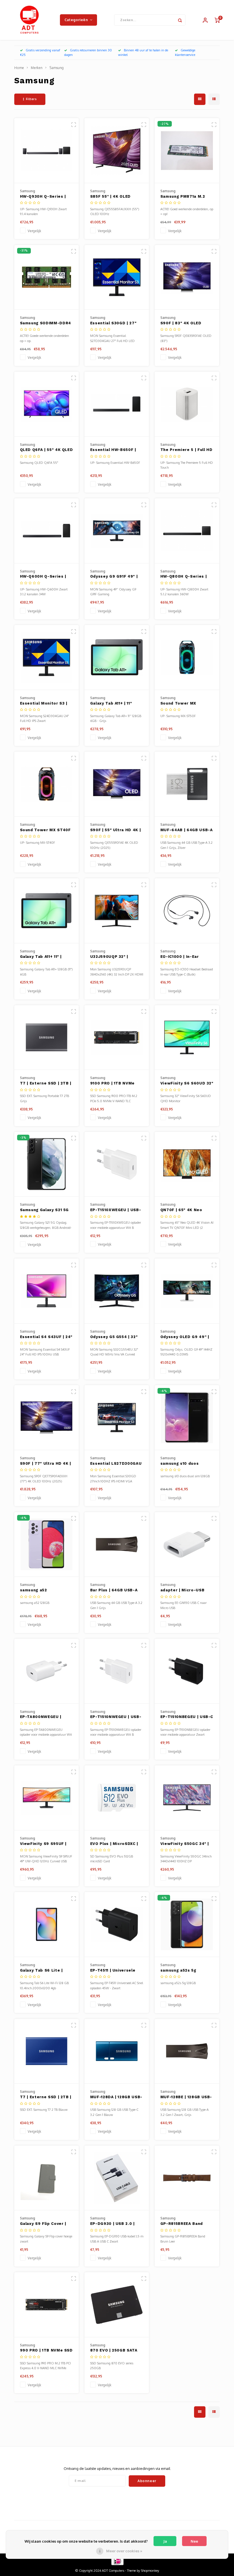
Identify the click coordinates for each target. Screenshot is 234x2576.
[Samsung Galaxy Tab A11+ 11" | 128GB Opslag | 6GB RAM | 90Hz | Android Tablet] (47, 911)
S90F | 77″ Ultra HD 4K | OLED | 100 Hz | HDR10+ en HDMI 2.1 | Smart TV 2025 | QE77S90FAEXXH (46, 1464)
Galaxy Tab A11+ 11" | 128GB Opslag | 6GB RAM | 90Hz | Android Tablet (46, 957)
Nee (194, 2541)
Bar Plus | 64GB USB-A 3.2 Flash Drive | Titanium (114, 1590)
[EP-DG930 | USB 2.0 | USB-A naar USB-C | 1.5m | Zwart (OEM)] (117, 2178)
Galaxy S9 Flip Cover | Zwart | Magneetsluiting (46, 2224)
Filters (31, 99)
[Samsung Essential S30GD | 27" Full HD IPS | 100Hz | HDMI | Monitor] (117, 278)
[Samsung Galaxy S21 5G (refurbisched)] (47, 1164)
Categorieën (76, 20)
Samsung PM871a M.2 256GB (183, 197)
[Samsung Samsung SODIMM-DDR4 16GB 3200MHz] (47, 278)
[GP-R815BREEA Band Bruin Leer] (187, 2178)
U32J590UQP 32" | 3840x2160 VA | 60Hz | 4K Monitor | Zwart (114, 957)
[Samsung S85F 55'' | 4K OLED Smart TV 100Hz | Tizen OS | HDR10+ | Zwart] (117, 151)
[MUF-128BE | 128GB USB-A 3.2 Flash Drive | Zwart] (187, 2051)
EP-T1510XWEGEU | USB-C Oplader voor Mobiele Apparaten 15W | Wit (116, 1210)
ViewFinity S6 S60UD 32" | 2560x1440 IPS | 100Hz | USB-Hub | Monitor (187, 1084)
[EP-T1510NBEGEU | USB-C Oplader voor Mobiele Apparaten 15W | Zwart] (187, 1671)
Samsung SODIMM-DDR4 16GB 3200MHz (46, 323)
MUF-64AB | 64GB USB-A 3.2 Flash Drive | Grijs (187, 830)
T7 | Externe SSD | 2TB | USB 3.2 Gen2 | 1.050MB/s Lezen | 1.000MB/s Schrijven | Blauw (46, 2097)
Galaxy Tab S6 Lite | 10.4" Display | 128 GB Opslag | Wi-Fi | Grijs (43, 1971)
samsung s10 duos (179, 1463)
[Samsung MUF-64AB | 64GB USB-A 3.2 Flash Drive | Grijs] (187, 784)
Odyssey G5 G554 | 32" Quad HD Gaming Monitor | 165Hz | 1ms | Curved (117, 1337)
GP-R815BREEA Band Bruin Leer (182, 2224)
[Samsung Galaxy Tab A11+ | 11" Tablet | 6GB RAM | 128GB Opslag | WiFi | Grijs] (117, 657)
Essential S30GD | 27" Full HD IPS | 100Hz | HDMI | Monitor (113, 323)
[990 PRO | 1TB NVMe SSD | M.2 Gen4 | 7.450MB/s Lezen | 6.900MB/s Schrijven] (47, 2305)
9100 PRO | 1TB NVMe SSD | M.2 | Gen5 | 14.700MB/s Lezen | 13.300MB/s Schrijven (113, 1084)
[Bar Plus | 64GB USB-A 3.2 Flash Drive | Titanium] (117, 1545)
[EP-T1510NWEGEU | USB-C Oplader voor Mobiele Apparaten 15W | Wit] (117, 1671)
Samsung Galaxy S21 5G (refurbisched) (45, 1210)
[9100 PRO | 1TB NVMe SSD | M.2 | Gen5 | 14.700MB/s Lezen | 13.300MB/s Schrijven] (117, 1038)
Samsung (57, 68)
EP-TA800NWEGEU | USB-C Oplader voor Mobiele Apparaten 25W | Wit (46, 1717)
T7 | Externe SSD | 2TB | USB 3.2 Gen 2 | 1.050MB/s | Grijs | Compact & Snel (46, 1084)
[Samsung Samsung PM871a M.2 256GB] (187, 151)
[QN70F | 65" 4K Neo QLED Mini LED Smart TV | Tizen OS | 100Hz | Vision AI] (187, 1164)
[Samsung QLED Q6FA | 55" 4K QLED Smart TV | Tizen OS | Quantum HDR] (47, 404)
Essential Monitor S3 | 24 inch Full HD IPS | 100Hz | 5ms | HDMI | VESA (44, 704)
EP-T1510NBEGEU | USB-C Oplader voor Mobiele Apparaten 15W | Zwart (187, 1717)
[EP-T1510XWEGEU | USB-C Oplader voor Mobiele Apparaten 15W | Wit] (117, 1164)
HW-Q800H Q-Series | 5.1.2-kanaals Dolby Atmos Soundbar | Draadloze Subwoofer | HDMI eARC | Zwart (185, 577)
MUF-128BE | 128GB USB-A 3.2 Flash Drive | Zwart (186, 2097)
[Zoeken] (180, 20)
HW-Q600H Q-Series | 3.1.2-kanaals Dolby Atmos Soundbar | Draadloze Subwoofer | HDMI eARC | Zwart (45, 577)
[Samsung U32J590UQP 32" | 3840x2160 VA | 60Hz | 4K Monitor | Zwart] (117, 911)
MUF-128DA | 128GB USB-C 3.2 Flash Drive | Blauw (116, 2097)
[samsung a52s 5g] (187, 1925)
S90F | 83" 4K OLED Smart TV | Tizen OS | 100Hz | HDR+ (183, 323)
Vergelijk (34, 231)
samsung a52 (34, 1590)
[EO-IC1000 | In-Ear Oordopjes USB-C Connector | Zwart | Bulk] (187, 911)
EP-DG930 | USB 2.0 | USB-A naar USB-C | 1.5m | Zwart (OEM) (116, 2224)
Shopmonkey (150, 2571)
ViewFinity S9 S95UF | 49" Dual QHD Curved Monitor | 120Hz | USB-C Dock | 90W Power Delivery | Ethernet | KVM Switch (45, 1844)
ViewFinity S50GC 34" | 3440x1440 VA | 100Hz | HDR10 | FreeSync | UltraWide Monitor (185, 1844)
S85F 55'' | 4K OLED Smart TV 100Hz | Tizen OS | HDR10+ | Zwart (115, 197)
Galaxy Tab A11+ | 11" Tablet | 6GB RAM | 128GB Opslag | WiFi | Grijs (112, 704)
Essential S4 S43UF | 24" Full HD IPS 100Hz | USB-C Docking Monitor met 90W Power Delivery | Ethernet (46, 1337)
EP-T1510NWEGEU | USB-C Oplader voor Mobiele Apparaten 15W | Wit (116, 1717)
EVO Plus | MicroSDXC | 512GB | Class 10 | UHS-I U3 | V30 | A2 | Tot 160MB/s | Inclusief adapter (115, 1844)
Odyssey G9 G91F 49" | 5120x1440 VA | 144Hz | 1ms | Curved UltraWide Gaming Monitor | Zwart (115, 577)
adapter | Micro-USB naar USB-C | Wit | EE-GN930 (184, 1590)
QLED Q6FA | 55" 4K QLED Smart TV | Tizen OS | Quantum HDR (47, 450)
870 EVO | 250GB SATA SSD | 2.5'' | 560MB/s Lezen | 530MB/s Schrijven (114, 2351)
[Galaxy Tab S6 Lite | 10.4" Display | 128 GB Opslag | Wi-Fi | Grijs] (47, 1925)
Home (19, 68)
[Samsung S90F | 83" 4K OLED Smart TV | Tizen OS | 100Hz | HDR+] (187, 278)
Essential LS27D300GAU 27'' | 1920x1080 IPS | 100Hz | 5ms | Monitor (116, 1464)
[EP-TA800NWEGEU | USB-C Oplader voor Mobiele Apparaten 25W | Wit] (47, 1671)
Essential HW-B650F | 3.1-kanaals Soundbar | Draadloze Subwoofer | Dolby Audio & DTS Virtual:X (115, 450)
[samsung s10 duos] (187, 1418)
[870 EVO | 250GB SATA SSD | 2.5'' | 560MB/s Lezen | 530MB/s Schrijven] (117, 2305)
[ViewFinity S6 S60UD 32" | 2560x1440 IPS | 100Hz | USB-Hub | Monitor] (187, 1038)
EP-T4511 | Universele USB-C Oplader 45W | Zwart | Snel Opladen (113, 1971)
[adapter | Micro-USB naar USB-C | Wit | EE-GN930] (187, 1545)
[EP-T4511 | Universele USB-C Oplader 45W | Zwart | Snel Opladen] (117, 1925)
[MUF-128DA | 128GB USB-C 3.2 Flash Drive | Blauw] (117, 2051)
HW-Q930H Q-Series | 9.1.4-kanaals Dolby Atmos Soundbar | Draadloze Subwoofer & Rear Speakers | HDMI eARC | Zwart (46, 197)
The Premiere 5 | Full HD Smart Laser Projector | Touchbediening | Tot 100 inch (186, 450)
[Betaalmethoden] (117, 2561)
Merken (37, 68)
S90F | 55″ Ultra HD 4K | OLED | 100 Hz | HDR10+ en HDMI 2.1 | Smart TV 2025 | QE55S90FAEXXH (116, 830)
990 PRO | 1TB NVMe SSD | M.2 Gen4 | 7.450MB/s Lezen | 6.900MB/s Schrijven (46, 2351)
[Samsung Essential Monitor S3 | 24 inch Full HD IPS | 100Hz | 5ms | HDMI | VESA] (47, 657)
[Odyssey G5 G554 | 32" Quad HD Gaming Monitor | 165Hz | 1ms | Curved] (117, 1291)
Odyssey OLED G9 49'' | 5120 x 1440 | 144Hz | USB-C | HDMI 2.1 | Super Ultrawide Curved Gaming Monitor (186, 1337)
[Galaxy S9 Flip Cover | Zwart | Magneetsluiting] (47, 2178)
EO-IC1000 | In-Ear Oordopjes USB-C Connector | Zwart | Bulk (187, 957)
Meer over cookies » (124, 2551)
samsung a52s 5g (178, 1970)
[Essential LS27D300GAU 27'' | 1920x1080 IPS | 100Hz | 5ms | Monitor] (117, 1418)
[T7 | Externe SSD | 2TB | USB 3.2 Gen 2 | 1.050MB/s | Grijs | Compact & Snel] (47, 1038)
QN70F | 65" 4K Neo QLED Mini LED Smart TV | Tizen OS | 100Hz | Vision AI (186, 1210)
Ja (165, 2541)
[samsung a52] (47, 1545)
